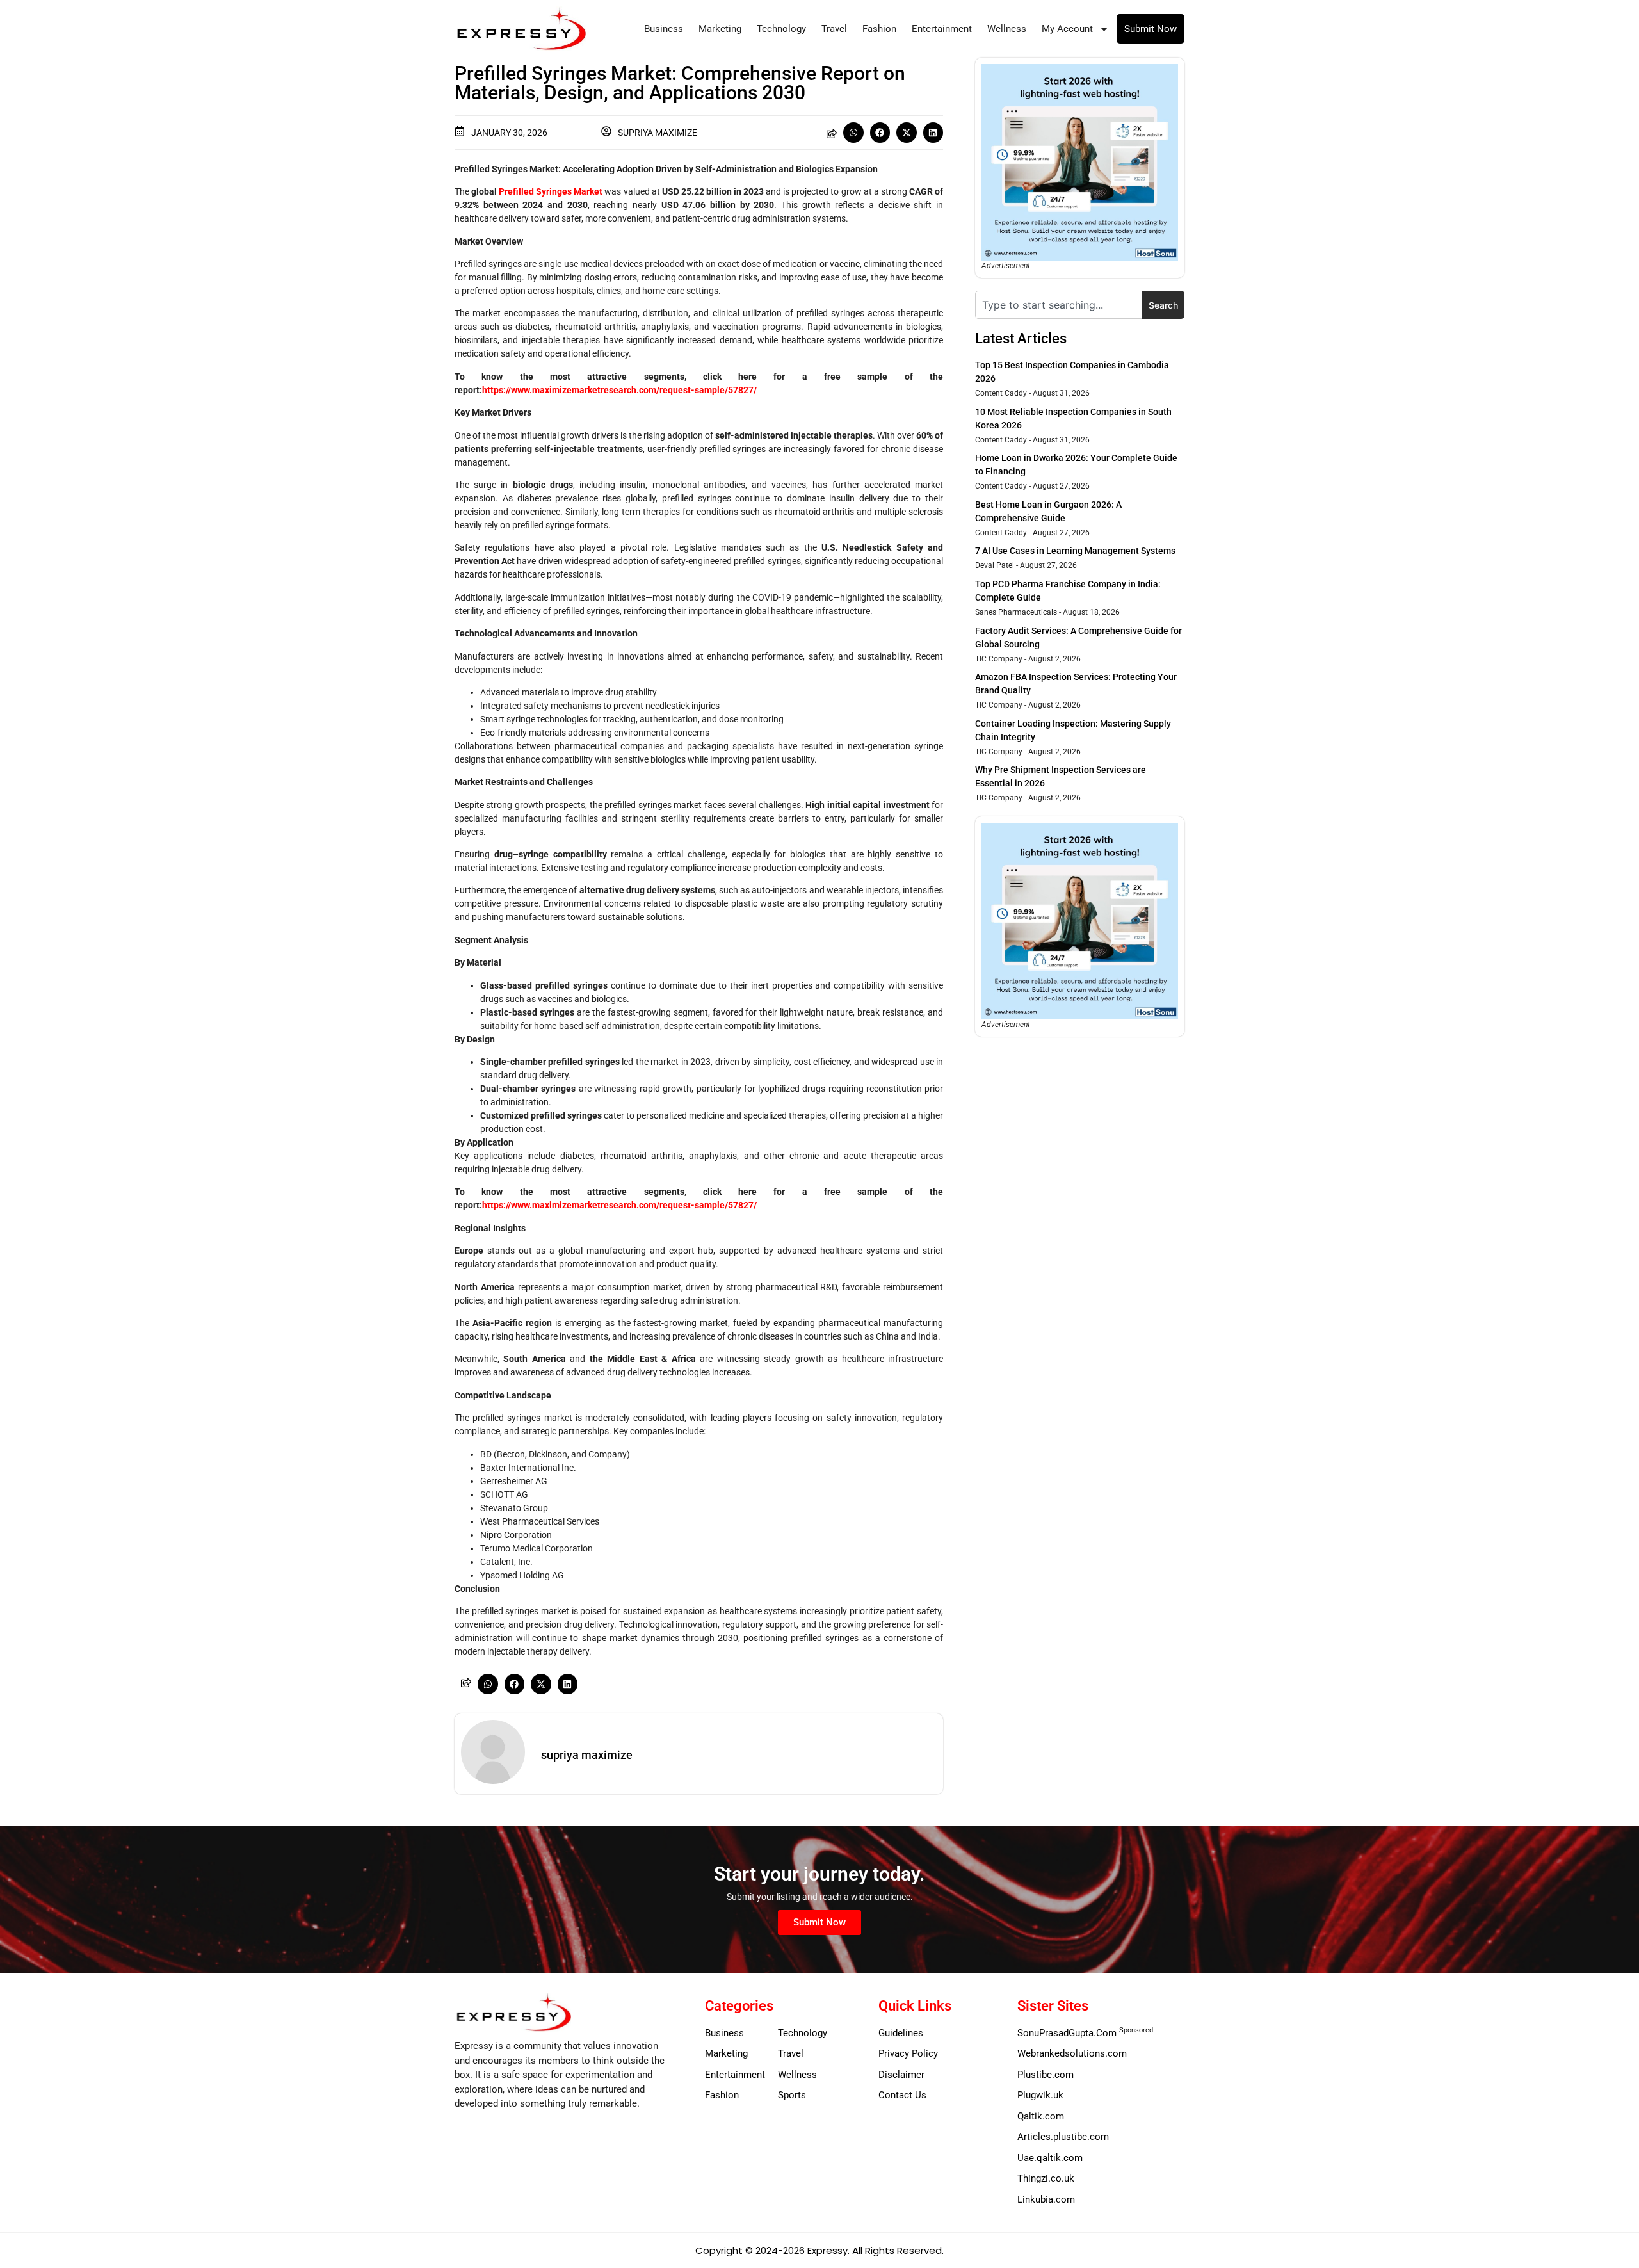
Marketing (720, 29)
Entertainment (942, 29)
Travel (834, 29)
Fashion (879, 29)
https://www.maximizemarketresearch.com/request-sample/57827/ (619, 390)
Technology (781, 29)
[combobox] (1059, 305)
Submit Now (1151, 29)
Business (664, 29)
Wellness (1007, 29)
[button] (853, 133)
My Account (1067, 29)
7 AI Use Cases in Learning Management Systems (1075, 551)
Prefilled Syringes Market (551, 191)
